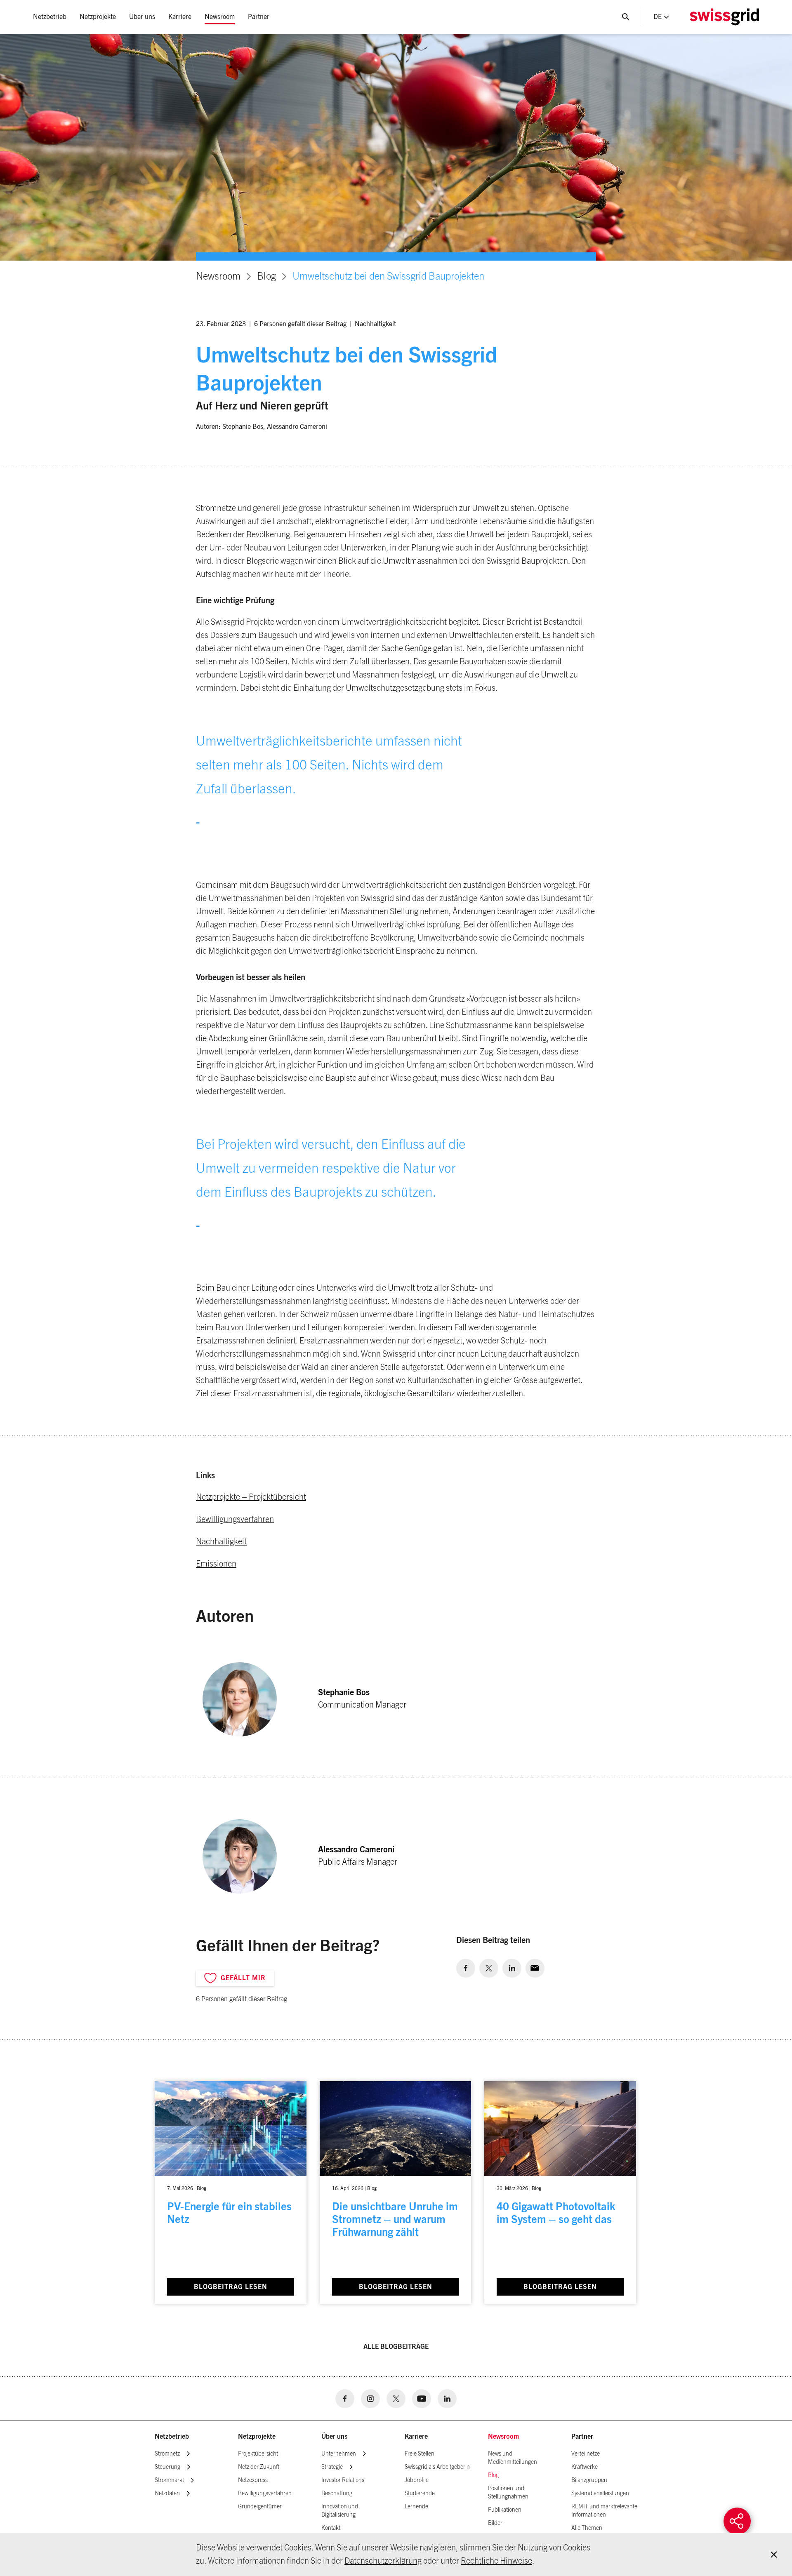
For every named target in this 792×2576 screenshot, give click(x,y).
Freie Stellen (420, 2454)
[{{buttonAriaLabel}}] (737, 2521)
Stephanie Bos (243, 427)
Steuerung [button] (167, 2467)
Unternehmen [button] (339, 2454)
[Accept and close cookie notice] (774, 2555)
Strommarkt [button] (169, 2480)
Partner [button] (259, 17)
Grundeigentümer (260, 2507)
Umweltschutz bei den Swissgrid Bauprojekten (388, 277)
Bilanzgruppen (589, 2480)
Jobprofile (417, 2480)
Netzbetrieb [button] (50, 17)
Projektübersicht (258, 2454)
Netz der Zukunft (259, 2467)
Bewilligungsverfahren (235, 1520)
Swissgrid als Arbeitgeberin (437, 2467)
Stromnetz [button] (167, 2454)
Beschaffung (337, 2494)
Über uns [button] (142, 17)
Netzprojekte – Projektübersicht (251, 1497)
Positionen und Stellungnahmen (508, 2493)
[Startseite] (724, 17)
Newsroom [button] (220, 17)
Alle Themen (587, 2528)
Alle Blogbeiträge (396, 2347)
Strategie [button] (332, 2467)
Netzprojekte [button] (98, 17)
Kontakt (331, 2528)
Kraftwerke (585, 2467)
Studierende (420, 2494)
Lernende (416, 2507)
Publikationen (505, 2510)
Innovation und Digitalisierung (340, 2511)
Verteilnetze (586, 2454)
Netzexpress (253, 2480)
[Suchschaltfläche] (626, 17)
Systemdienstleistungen (600, 2494)
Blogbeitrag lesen (231, 2287)
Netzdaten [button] (167, 2494)
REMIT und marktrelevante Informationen (604, 2511)
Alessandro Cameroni (297, 427)
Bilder (495, 2523)
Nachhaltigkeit (375, 324)
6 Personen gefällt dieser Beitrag (300, 324)
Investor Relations (343, 2480)
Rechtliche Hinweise (496, 2561)
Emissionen (216, 1564)
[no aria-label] (466, 1968)
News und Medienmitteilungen (513, 2458)
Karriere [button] (180, 17)
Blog (266, 277)
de (658, 17)
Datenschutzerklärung (383, 2561)
